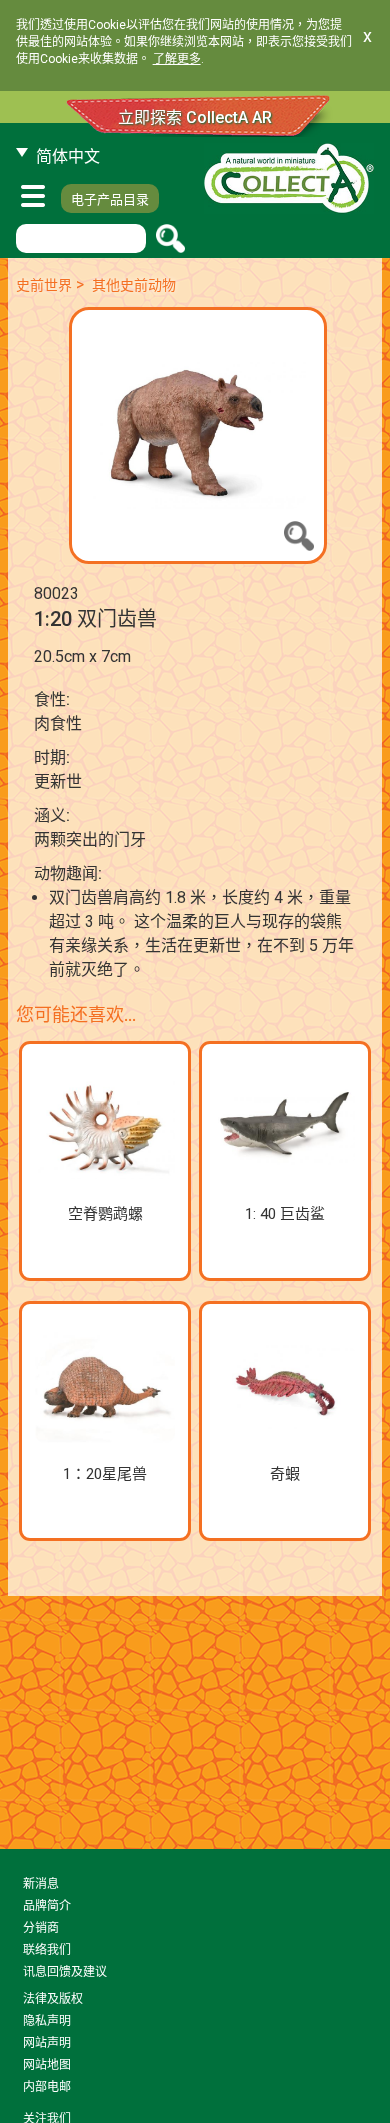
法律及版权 (53, 1999)
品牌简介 (47, 1906)
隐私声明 (47, 2021)
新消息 (41, 1884)
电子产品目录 (110, 199)
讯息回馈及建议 (65, 1972)
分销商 (41, 1928)
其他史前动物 (134, 285)
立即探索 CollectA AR (195, 117)
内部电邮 (47, 2087)
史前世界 (44, 285)
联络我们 (47, 1950)
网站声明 (47, 2043)
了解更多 (177, 59)
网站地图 (47, 2065)
